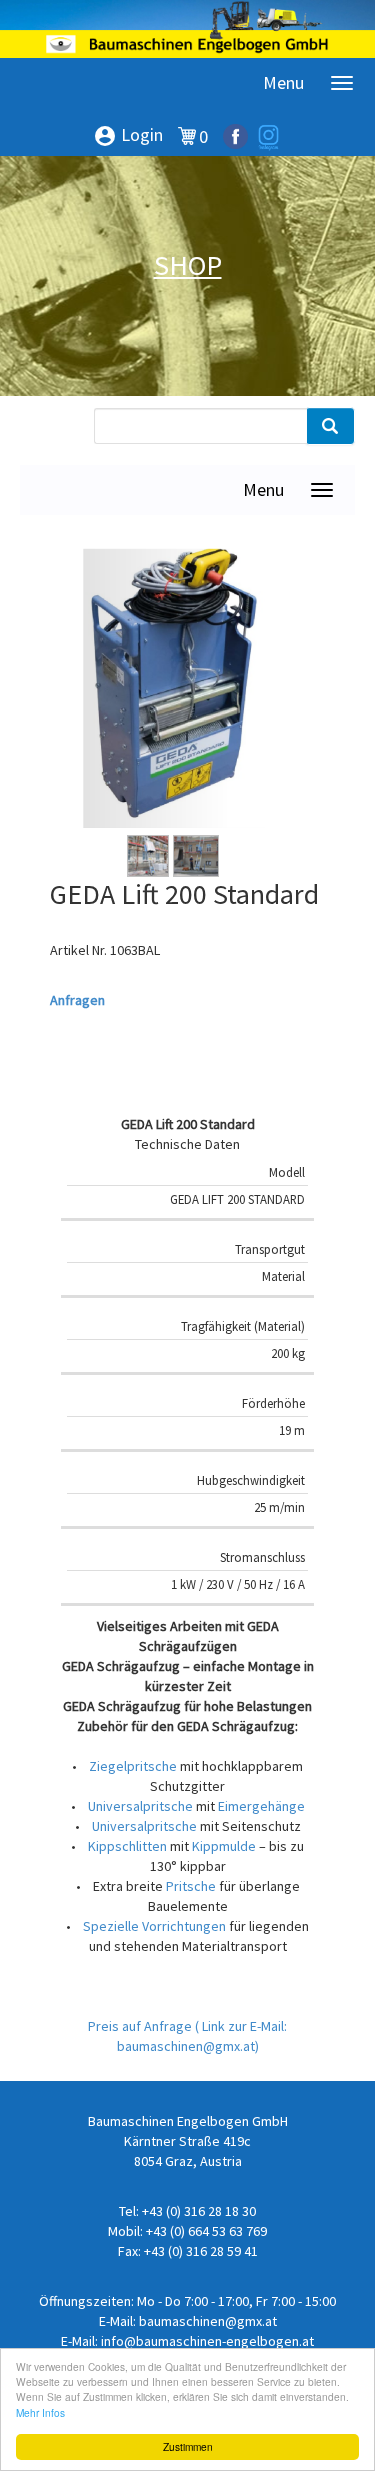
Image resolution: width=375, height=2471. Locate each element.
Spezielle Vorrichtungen (154, 1926)
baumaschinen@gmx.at (208, 2321)
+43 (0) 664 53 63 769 (206, 2231)
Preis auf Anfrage (141, 2026)
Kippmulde (224, 1846)
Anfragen (77, 1000)
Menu (283, 82)
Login (128, 136)
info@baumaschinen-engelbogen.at (207, 2341)
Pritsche (191, 1886)
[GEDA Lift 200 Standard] (172, 688)
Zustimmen (188, 2446)
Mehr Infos (40, 2412)
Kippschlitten (127, 1846)
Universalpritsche (140, 1806)
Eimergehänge (261, 1806)
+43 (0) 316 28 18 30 (199, 2211)
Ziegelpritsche (133, 1766)
